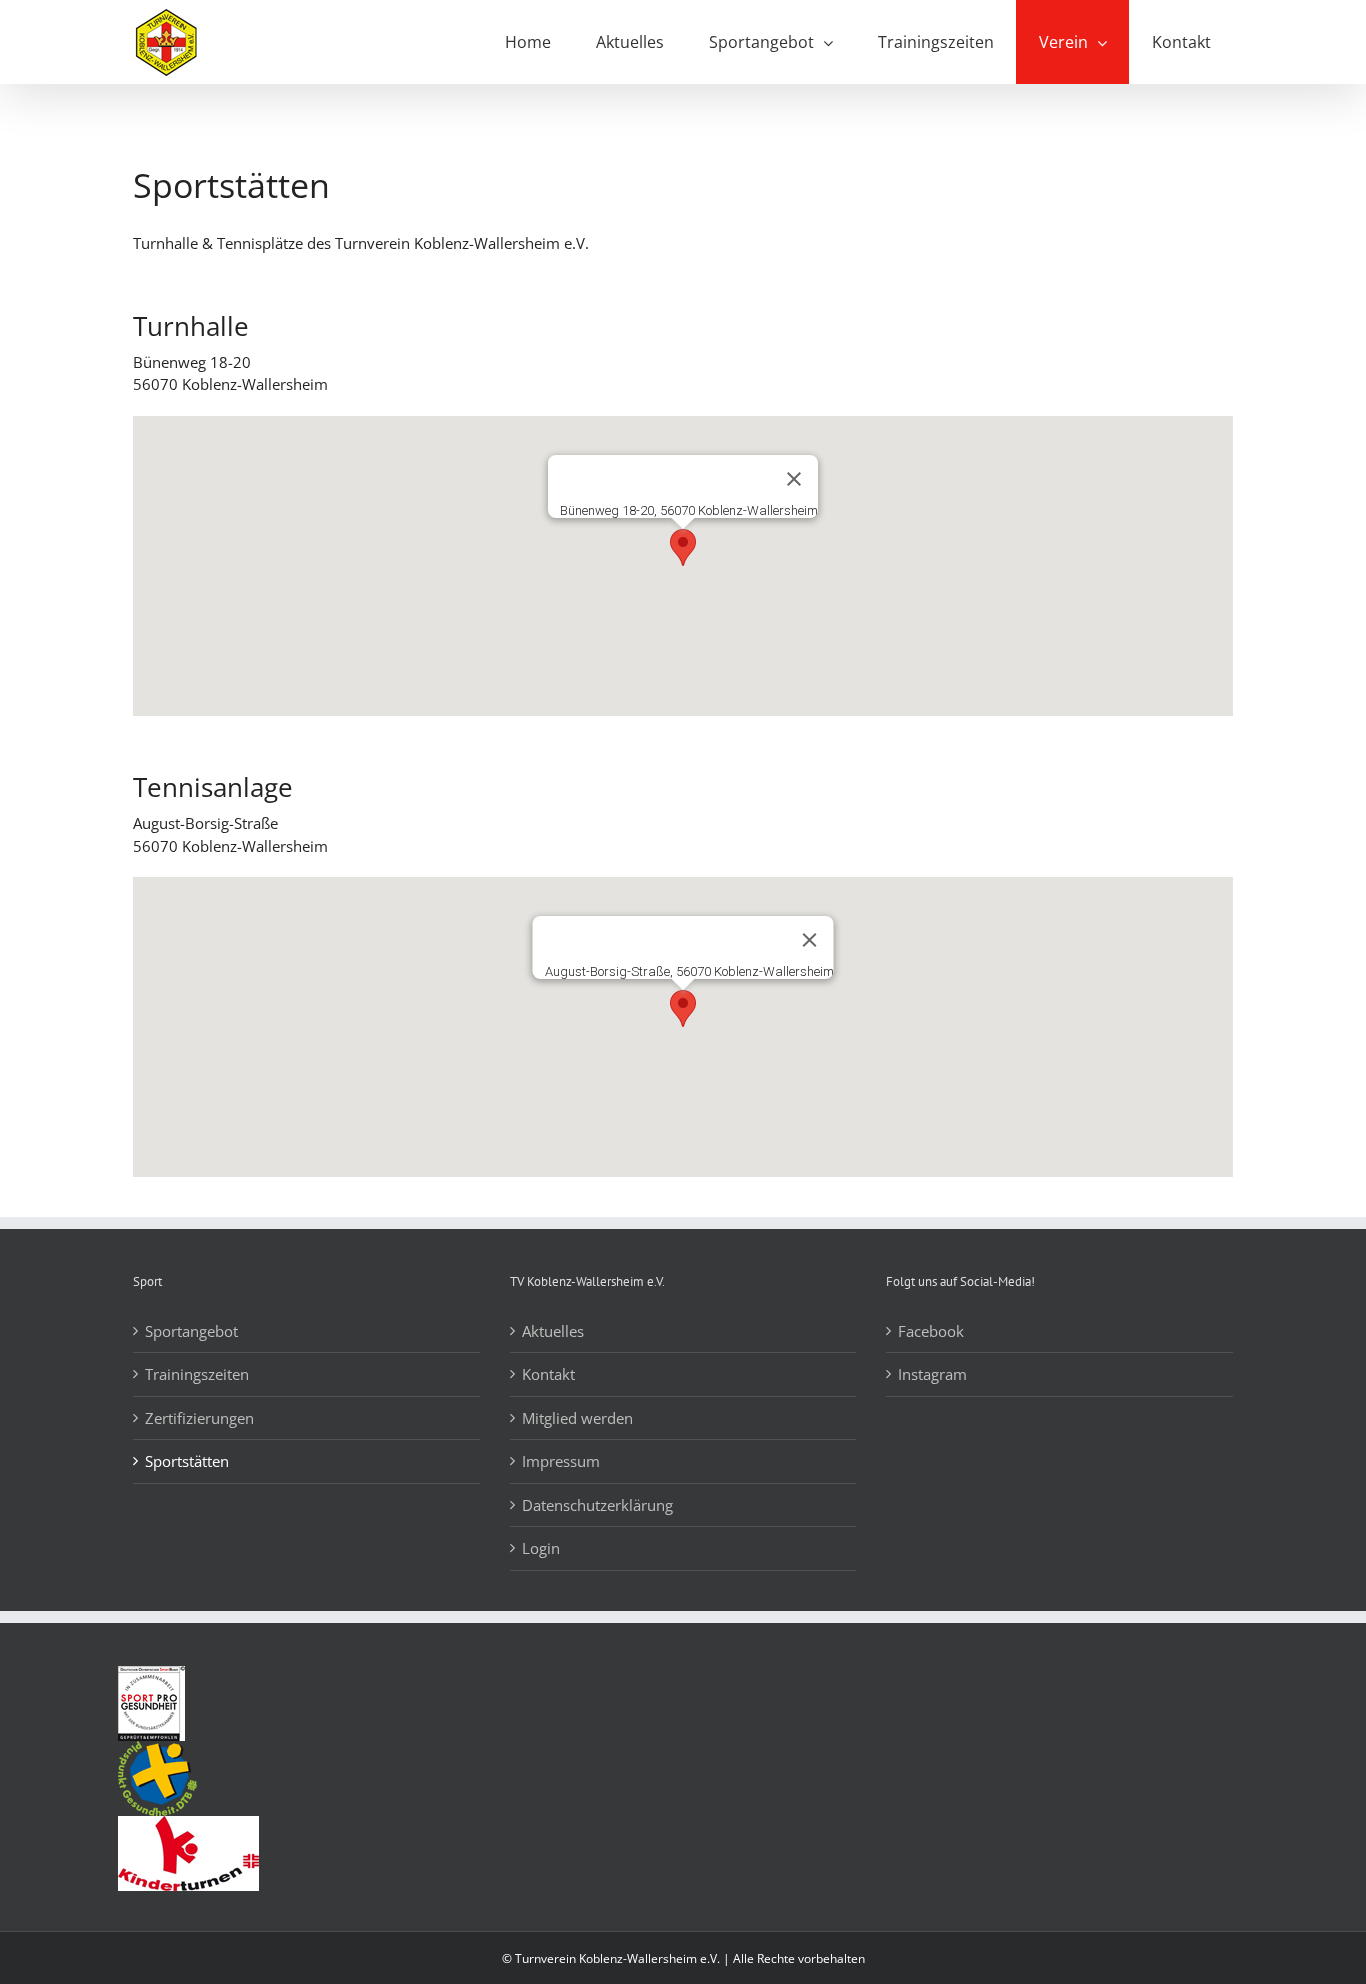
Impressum (561, 1461)
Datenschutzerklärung (597, 1505)
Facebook (931, 1331)
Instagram (932, 1374)
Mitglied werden (577, 1418)
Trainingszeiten (197, 1374)
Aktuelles (553, 1331)
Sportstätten (187, 1461)
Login (541, 1548)
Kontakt (548, 1374)
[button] (683, 547)
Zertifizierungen (199, 1418)
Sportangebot (191, 1331)
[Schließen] (794, 479)
